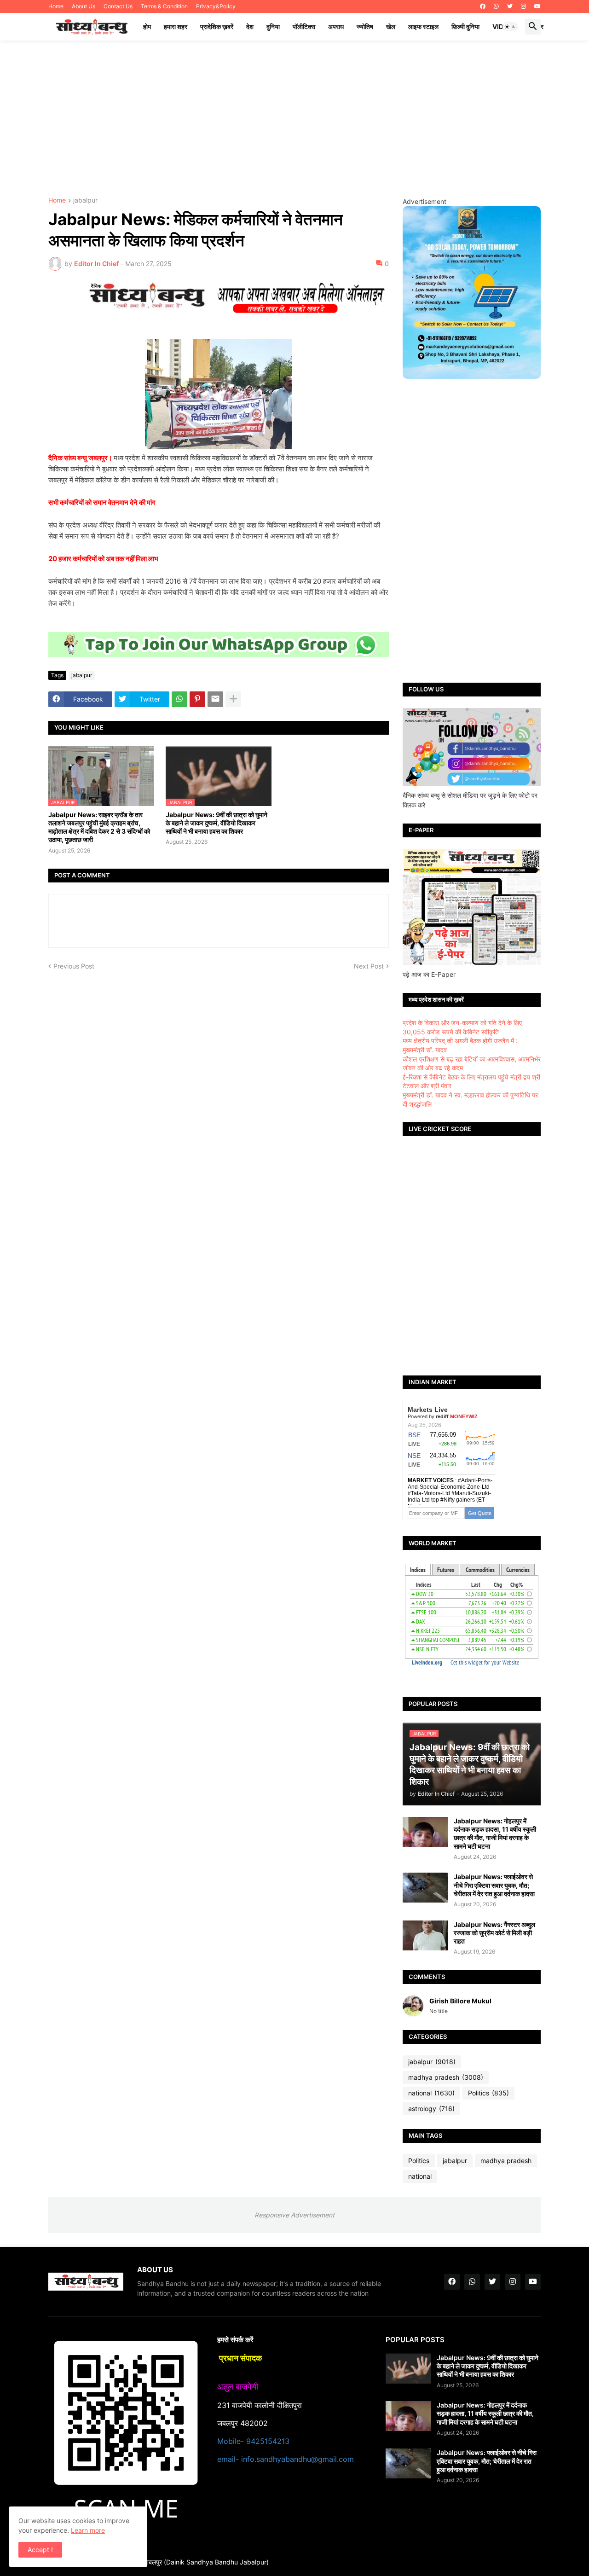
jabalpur (85, 200)
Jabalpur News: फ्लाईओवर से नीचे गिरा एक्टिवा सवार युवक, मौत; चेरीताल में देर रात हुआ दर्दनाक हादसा (494, 1885)
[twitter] (510, 6)
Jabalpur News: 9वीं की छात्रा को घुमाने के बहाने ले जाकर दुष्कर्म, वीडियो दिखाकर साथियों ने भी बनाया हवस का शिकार (217, 823)
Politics (488, 2093)
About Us (84, 6)
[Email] (215, 699)
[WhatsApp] (179, 699)
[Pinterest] (197, 699)
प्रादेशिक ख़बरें (217, 26)
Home (56, 6)
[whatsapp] (496, 6)
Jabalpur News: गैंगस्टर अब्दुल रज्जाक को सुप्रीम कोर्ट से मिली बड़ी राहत (494, 1933)
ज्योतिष (365, 26)
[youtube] (537, 6)
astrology (431, 2109)
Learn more (88, 2530)
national (431, 2093)
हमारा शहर (176, 26)
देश (250, 26)
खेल (391, 26)
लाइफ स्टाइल (423, 26)
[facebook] (483, 6)
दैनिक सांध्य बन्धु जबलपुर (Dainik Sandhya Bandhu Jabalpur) (187, 2562)
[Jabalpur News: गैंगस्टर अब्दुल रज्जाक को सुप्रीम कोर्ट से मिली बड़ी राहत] (425, 1935)
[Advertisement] (294, 119)
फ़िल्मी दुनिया (465, 26)
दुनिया (273, 26)
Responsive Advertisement (294, 2215)
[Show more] (233, 699)
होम (147, 26)
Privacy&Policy (216, 6)
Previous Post (74, 966)
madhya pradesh (446, 2077)
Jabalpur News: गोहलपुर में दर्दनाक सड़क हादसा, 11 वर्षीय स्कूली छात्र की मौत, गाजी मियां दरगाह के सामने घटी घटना (495, 1833)
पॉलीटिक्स (304, 26)
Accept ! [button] (40, 2550)
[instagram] (523, 6)
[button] (510, 27)
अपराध (336, 26)
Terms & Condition (164, 6)
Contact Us (118, 6)
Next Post (369, 966)
